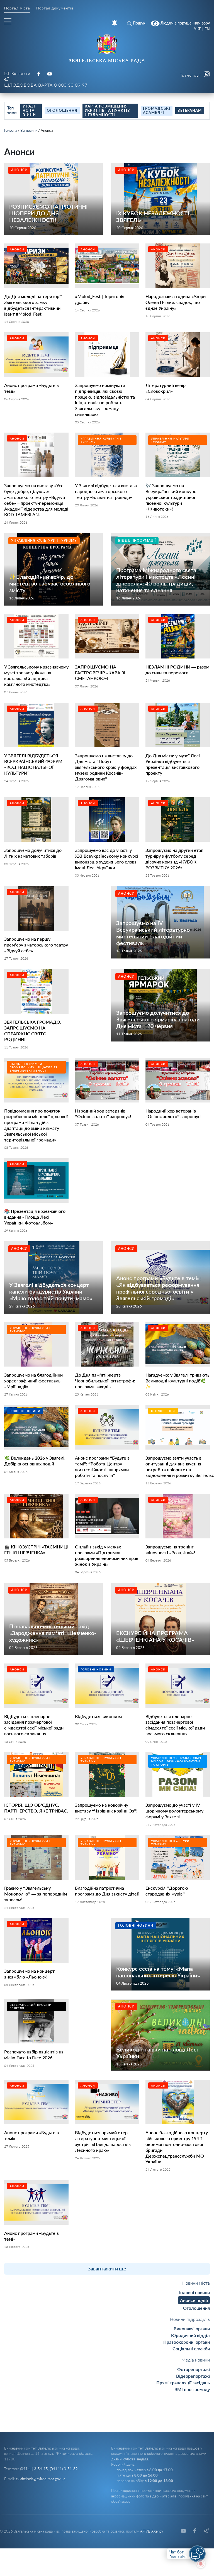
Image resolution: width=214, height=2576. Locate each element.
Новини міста (196, 2283)
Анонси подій (194, 2300)
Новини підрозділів (190, 2319)
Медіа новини (196, 2360)
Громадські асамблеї (157, 111)
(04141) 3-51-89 (64, 2469)
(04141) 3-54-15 (34, 2469)
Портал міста (17, 8)
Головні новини (194, 2292)
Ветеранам (190, 110)
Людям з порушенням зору (185, 23)
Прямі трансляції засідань (183, 2383)
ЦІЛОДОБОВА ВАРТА (46, 85)
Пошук (139, 23)
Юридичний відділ (190, 2335)
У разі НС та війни (29, 110)
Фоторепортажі (194, 2369)
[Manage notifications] (201, 2564)
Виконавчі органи (192, 2329)
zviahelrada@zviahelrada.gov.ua (41, 2479)
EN (207, 29)
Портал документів (55, 8)
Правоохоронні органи (187, 2342)
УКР (198, 29)
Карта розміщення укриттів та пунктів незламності (107, 110)
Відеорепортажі (193, 2376)
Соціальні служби (191, 2349)
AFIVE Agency (152, 2531)
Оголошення (62, 110)
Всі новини (29, 130)
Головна (11, 130)
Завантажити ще (107, 2268)
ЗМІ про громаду (192, 2389)
